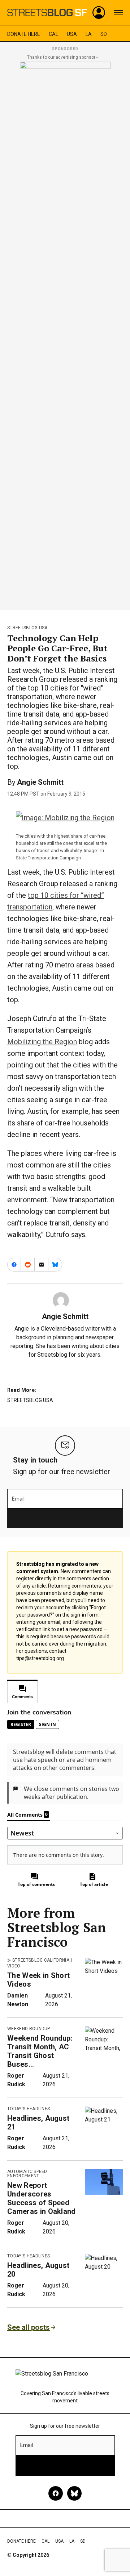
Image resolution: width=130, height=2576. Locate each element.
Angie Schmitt (40, 782)
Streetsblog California (41, 1960)
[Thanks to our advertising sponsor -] (65, 333)
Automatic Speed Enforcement (27, 2174)
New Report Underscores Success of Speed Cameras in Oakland (42, 2198)
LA (89, 34)
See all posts (29, 2327)
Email (18, 1499)
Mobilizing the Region (42, 1042)
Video (14, 1966)
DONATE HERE (24, 34)
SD (104, 34)
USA (72, 34)
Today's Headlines (29, 2109)
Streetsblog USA (27, 628)
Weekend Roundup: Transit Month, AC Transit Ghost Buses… (40, 2051)
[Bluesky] (74, 2493)
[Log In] (99, 13)
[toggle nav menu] (118, 13)
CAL (53, 34)
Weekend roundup (29, 2029)
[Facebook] (56, 2493)
